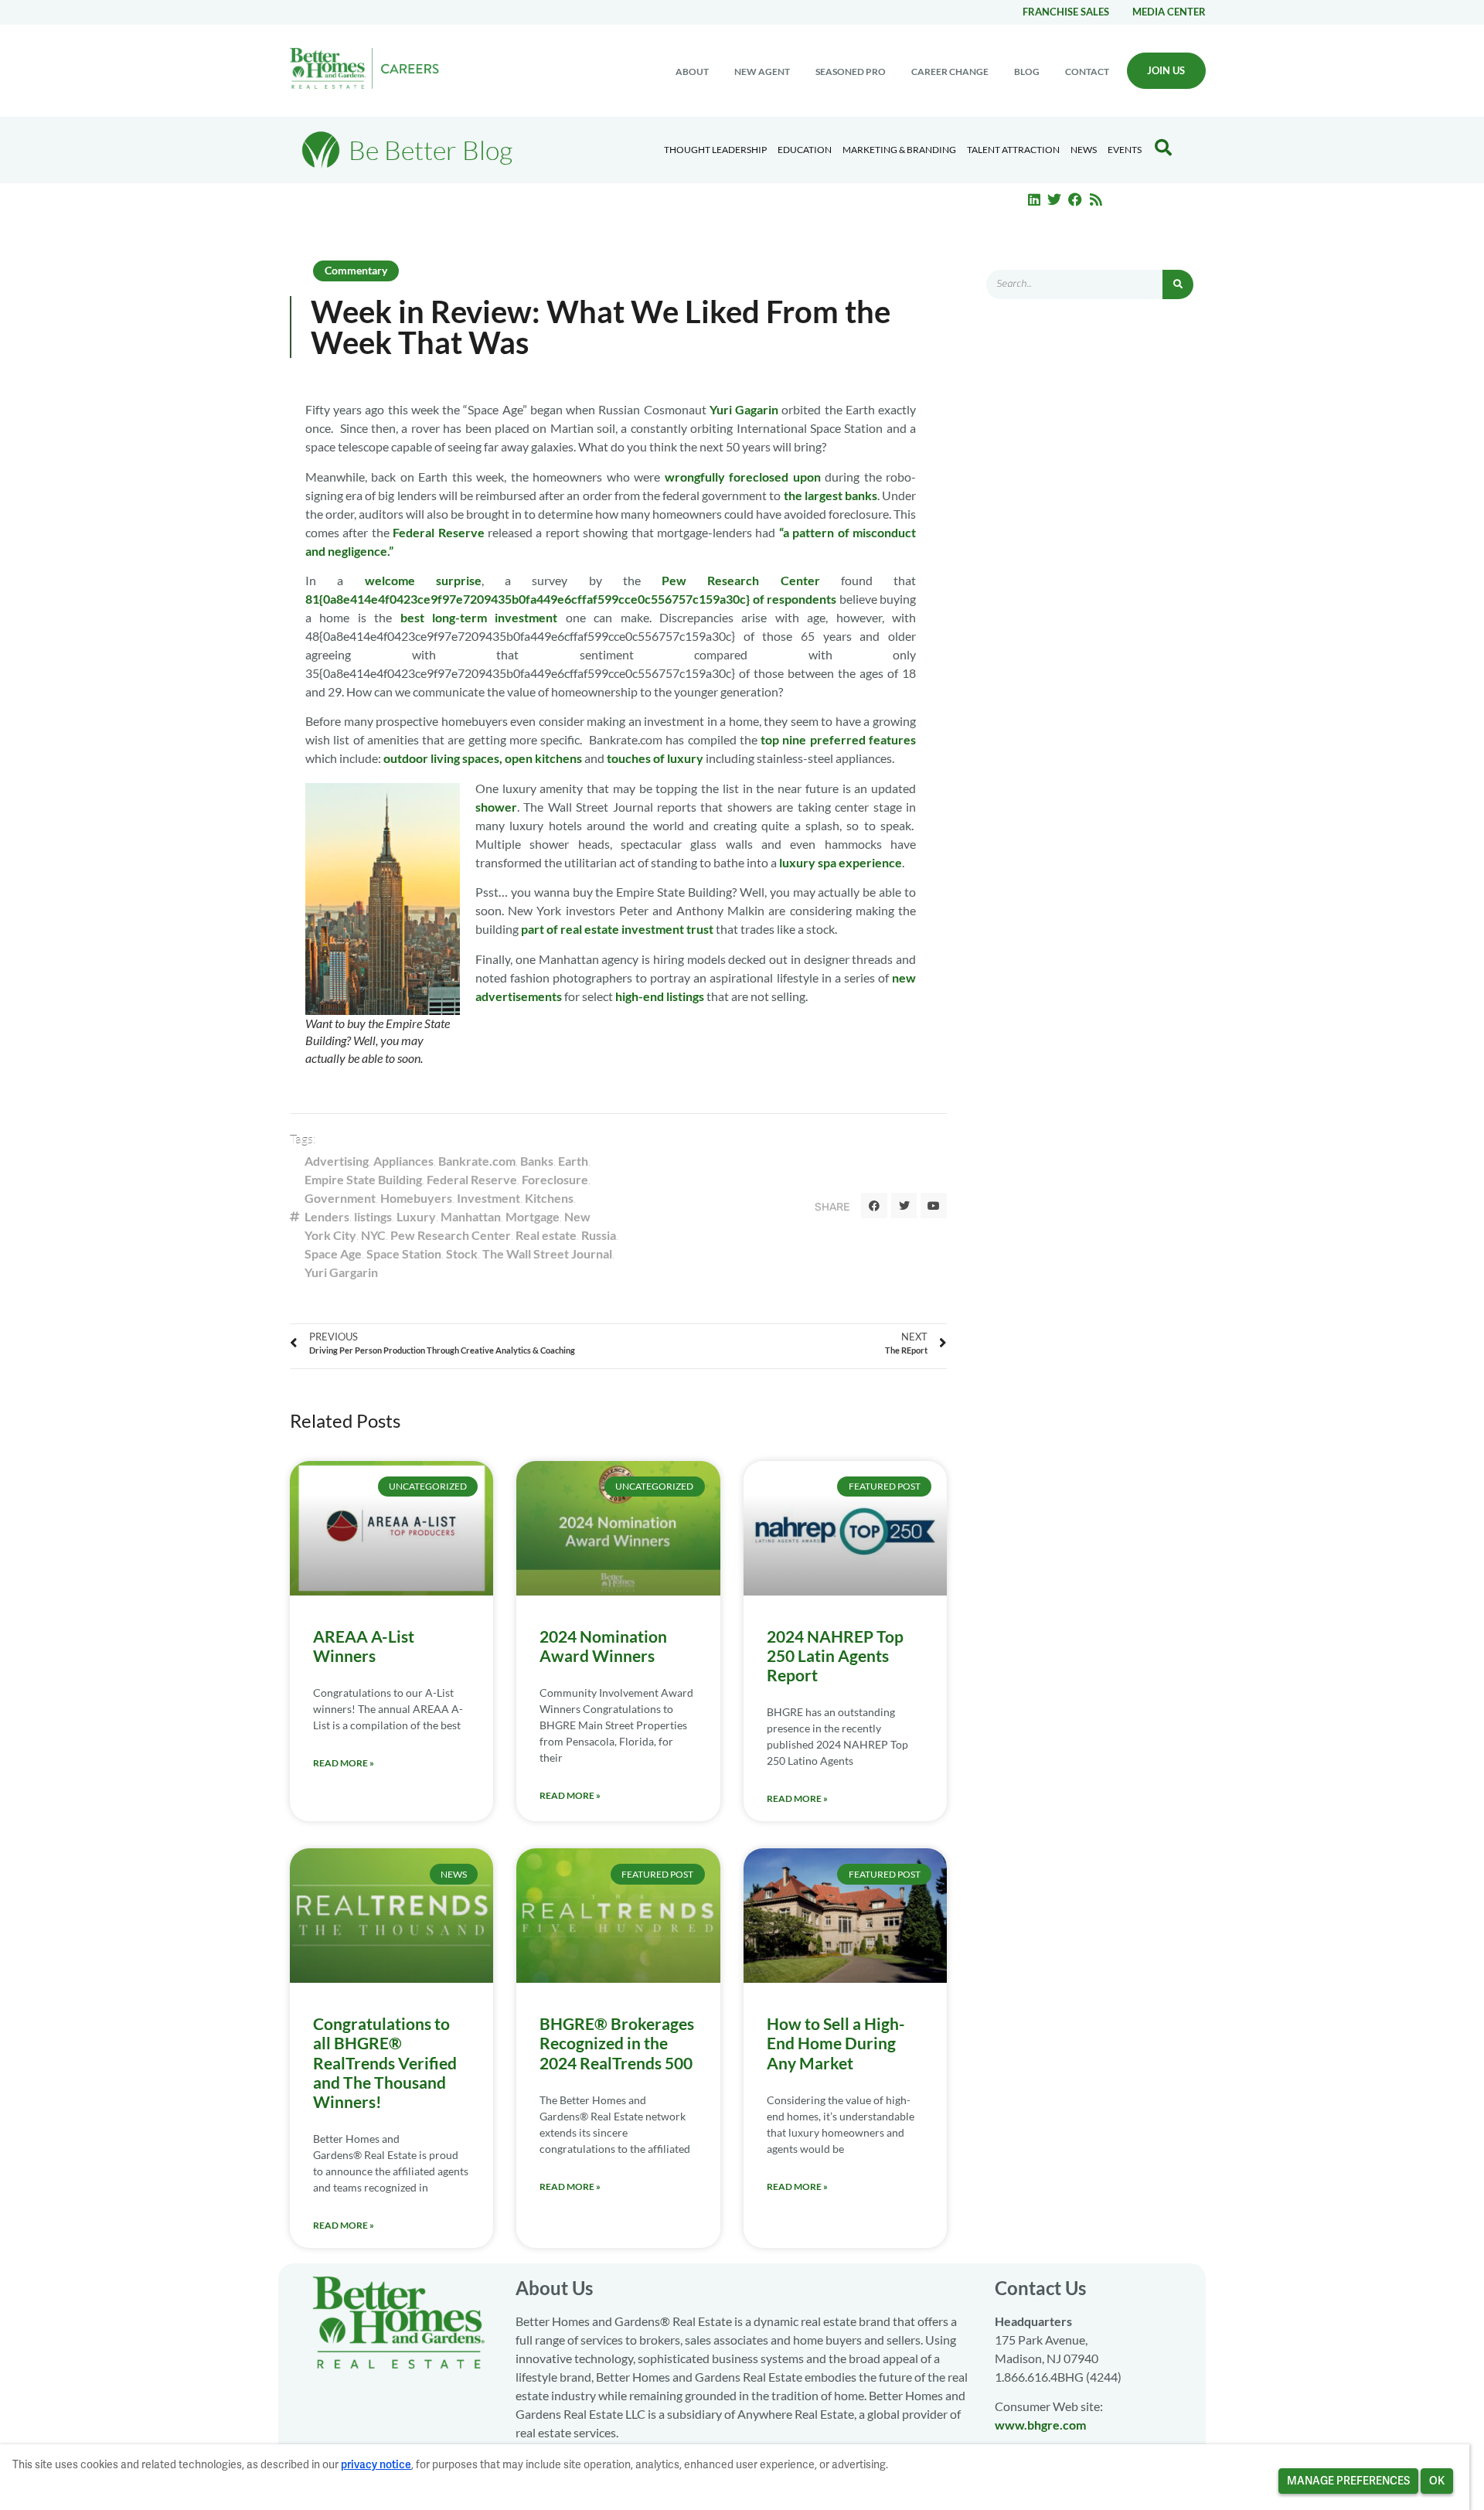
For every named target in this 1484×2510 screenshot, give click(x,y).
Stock (462, 1253)
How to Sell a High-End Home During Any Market (836, 2043)
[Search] (1178, 284)
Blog (1027, 72)
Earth (573, 1161)
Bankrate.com (477, 1161)
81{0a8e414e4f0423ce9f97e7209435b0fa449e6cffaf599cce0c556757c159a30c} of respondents (572, 599)
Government (340, 1198)
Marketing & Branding (899, 150)
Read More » (344, 1763)
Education (805, 150)
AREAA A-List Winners (364, 1646)
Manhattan (471, 1216)
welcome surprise (423, 580)
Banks (537, 1161)
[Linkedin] (1034, 199)
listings (373, 1216)
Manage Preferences (1348, 2481)
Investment (488, 1198)
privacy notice (376, 2464)
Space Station (404, 1253)
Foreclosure (555, 1179)
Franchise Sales (1066, 12)
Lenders (327, 1216)
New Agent (762, 72)
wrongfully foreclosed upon (743, 477)
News (1084, 150)
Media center (1169, 12)
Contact (1087, 72)
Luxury (416, 1216)
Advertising (337, 1161)
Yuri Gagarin (744, 409)
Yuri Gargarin (341, 1272)
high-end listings (660, 996)
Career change (950, 72)
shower (496, 807)
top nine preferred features (838, 739)
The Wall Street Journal (547, 1253)
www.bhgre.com (1040, 2425)
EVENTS (1125, 150)
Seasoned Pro (851, 72)
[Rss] (1096, 199)
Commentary (356, 270)
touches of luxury (655, 758)
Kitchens (549, 1198)
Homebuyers (416, 1198)
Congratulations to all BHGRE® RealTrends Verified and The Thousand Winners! (385, 2062)
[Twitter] (1055, 199)
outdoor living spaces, (443, 758)
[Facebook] (1075, 199)
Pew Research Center (741, 580)
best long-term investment (479, 617)
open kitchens (543, 758)
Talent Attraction (1013, 150)
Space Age (333, 1253)
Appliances (403, 1161)
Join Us (1166, 70)
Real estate (546, 1235)
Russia (599, 1235)
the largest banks (830, 495)
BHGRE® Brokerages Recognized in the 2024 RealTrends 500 (617, 2043)
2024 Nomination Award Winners (603, 1646)
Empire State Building (363, 1179)
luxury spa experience (841, 862)
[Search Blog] (1163, 148)
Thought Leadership (715, 150)
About (692, 72)
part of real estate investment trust (617, 929)
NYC (373, 1235)
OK (1437, 2481)
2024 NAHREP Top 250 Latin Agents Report (835, 1655)
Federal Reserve (438, 532)
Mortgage (533, 1216)
